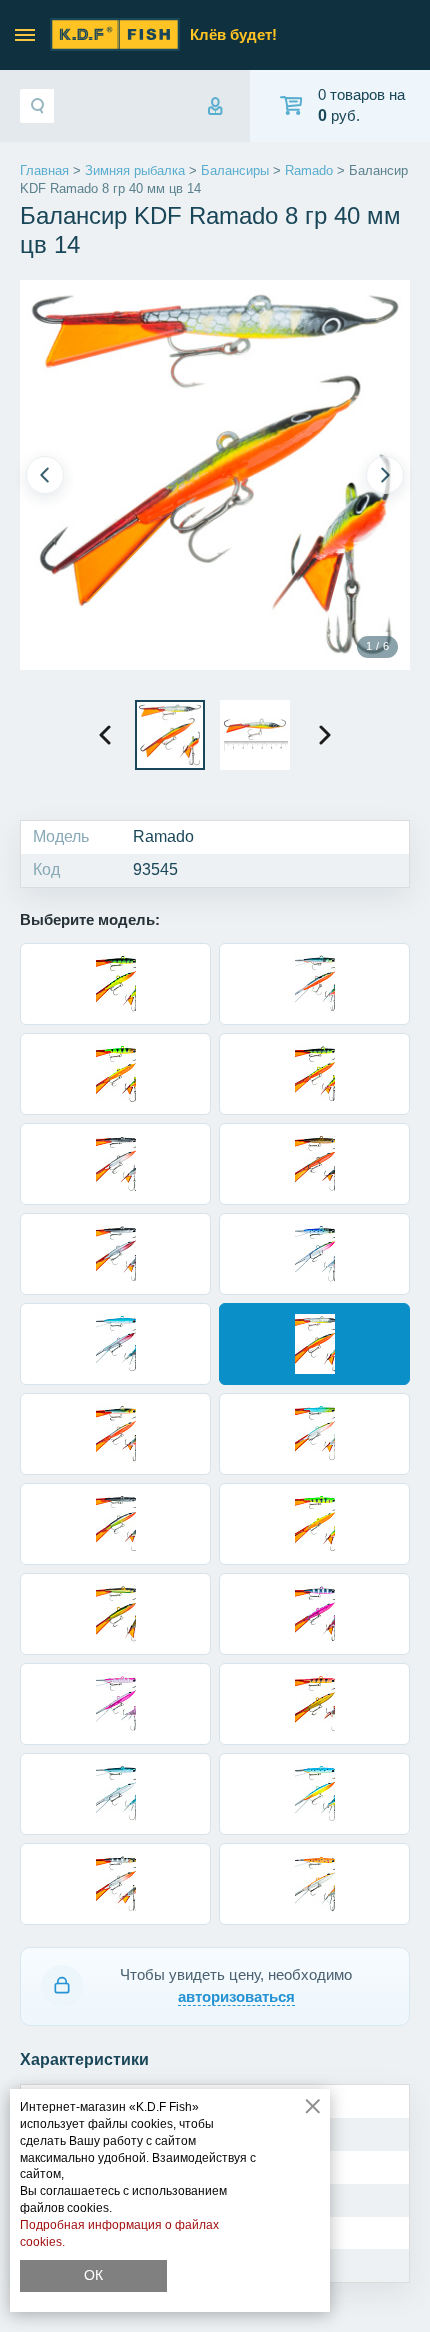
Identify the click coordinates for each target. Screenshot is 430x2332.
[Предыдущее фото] (45, 475)
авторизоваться (236, 1996)
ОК (93, 2275)
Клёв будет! (233, 34)
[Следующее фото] (385, 475)
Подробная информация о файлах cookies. (119, 2233)
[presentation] (105, 735)
